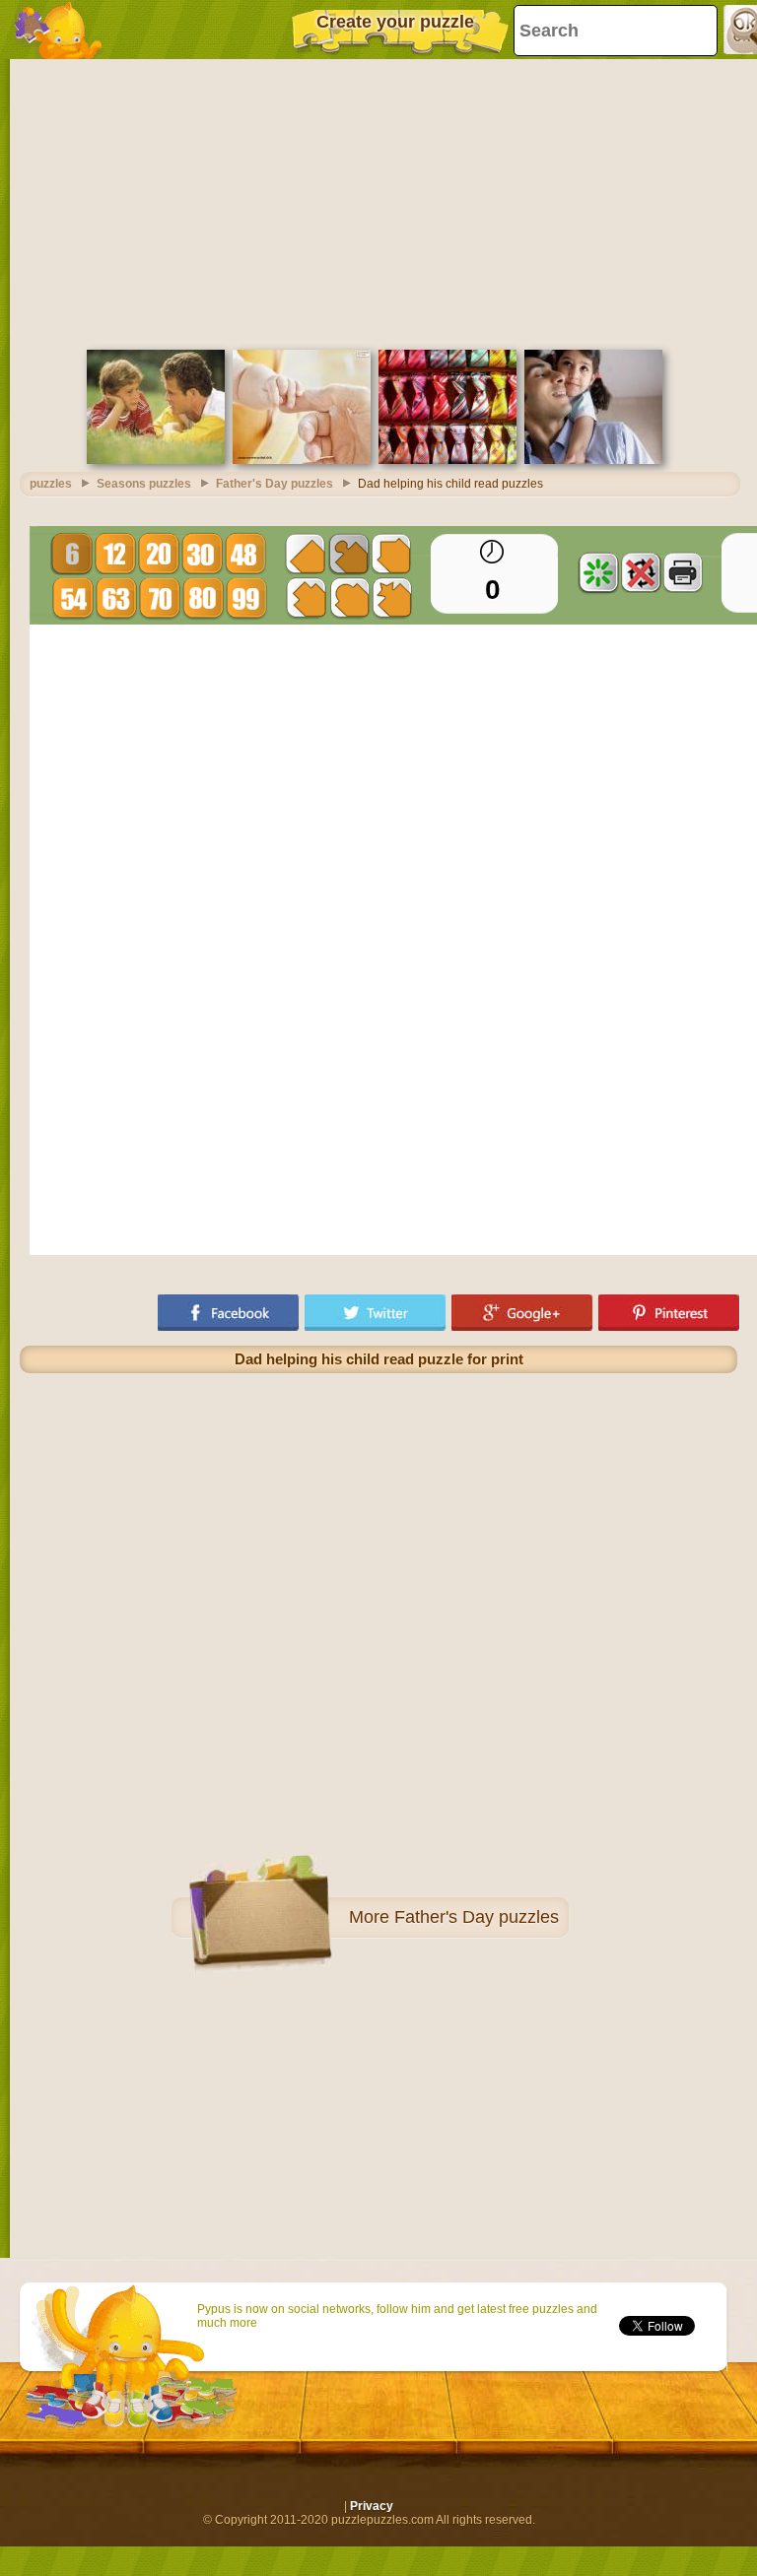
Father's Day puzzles (477, 1917)
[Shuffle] (598, 572)
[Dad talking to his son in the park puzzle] (156, 460)
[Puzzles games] (59, 30)
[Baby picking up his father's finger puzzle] (302, 460)
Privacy (372, 2506)
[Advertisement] (378, 202)
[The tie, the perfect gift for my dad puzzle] (447, 460)
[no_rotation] (641, 572)
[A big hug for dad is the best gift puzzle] (593, 460)
